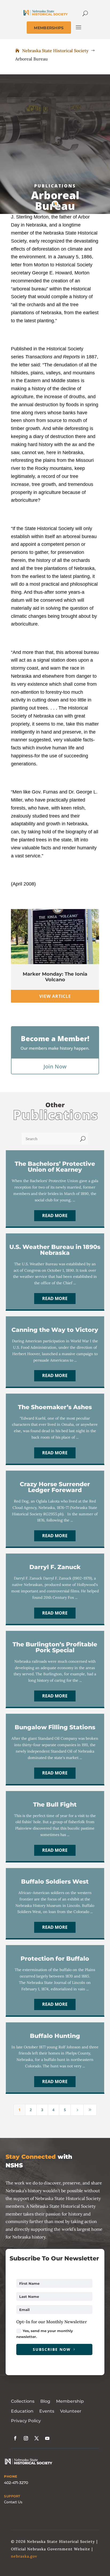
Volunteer (71, 2411)
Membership (70, 2401)
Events (47, 2411)
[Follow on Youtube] (47, 2438)
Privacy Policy (26, 2421)
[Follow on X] (37, 2438)
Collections (23, 2401)
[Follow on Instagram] (26, 2438)
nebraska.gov (24, 2556)
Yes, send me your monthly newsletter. (45, 2334)
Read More (55, 1216)
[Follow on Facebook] (15, 2438)
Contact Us (13, 2502)
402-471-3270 (16, 2483)
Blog (45, 2401)
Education (22, 2411)
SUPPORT (12, 2496)
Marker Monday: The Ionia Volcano (55, 977)
